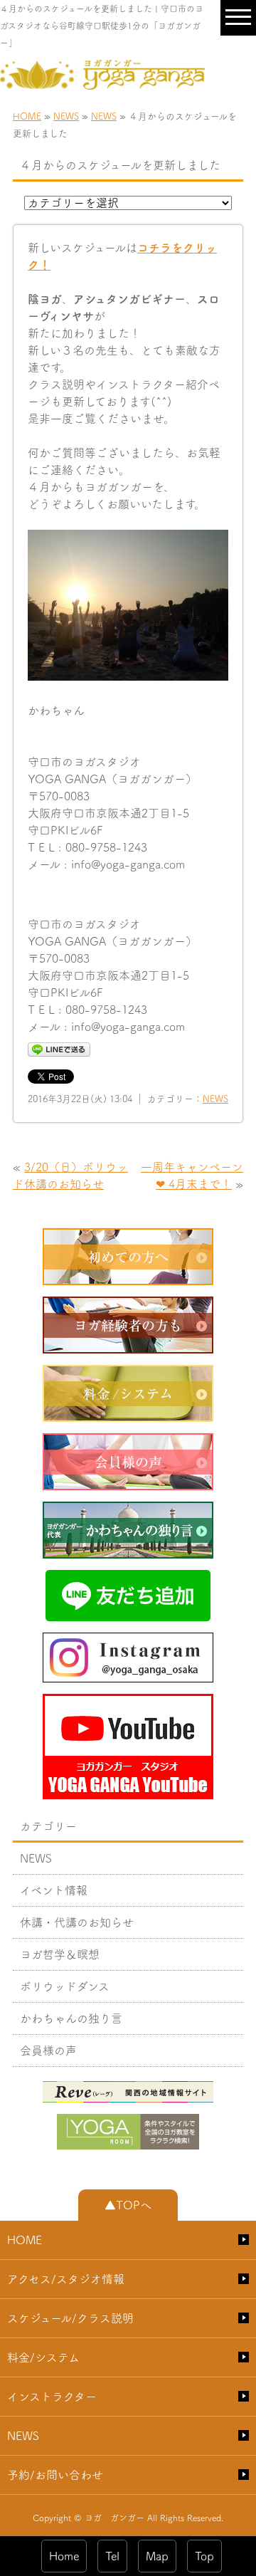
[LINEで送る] (59, 1049)
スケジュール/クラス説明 (70, 2318)
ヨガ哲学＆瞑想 (60, 1954)
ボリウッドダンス (65, 1986)
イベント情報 (54, 1890)
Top (204, 2556)
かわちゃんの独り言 (71, 2019)
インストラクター (52, 2397)
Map (157, 2556)
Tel (112, 2556)
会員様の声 (48, 2051)
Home (64, 2556)
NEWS (66, 116)
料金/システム (43, 2357)
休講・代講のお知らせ (77, 1922)
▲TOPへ (128, 2205)
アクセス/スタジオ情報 (66, 2279)
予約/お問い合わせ (55, 2475)
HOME (27, 116)
